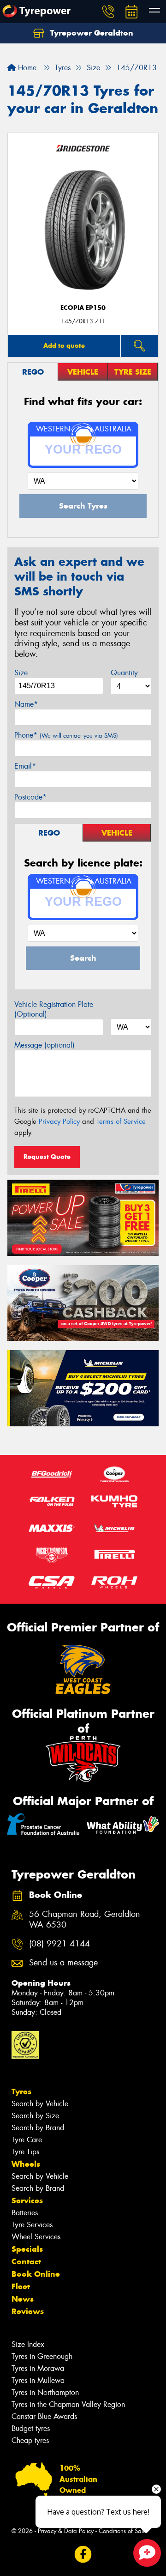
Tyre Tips (25, 2152)
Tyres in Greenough (42, 2356)
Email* (25, 766)
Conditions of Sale (122, 2531)
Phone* (66, 735)
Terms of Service (121, 1121)
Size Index (28, 2344)
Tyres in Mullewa (38, 2380)
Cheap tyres (30, 2440)
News (23, 2299)
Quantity (124, 673)
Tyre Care (27, 2140)
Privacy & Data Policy (66, 2531)
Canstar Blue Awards (44, 2416)
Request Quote (47, 1157)
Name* (26, 704)
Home (26, 68)
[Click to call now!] (108, 12)
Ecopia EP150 (83, 308)
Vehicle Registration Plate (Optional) (54, 1009)
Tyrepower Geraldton (91, 33)
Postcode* (30, 797)
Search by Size (35, 2116)
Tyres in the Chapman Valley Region (68, 2404)
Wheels (26, 2164)
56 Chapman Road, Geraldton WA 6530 (85, 1920)
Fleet (21, 2286)
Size (21, 673)
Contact (26, 2261)
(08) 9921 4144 (59, 1944)
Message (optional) (44, 1045)
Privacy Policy (59, 1121)
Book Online (36, 2274)
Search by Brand (38, 2128)
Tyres (21, 2091)
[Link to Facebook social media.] (83, 2555)
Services (27, 2200)
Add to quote (64, 345)
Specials (27, 2249)
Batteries (25, 2213)
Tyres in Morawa (38, 2368)
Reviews (28, 2311)
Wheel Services (36, 2237)
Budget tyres (31, 2428)
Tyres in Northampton (45, 2392)
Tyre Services (32, 2225)
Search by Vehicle (40, 2104)
